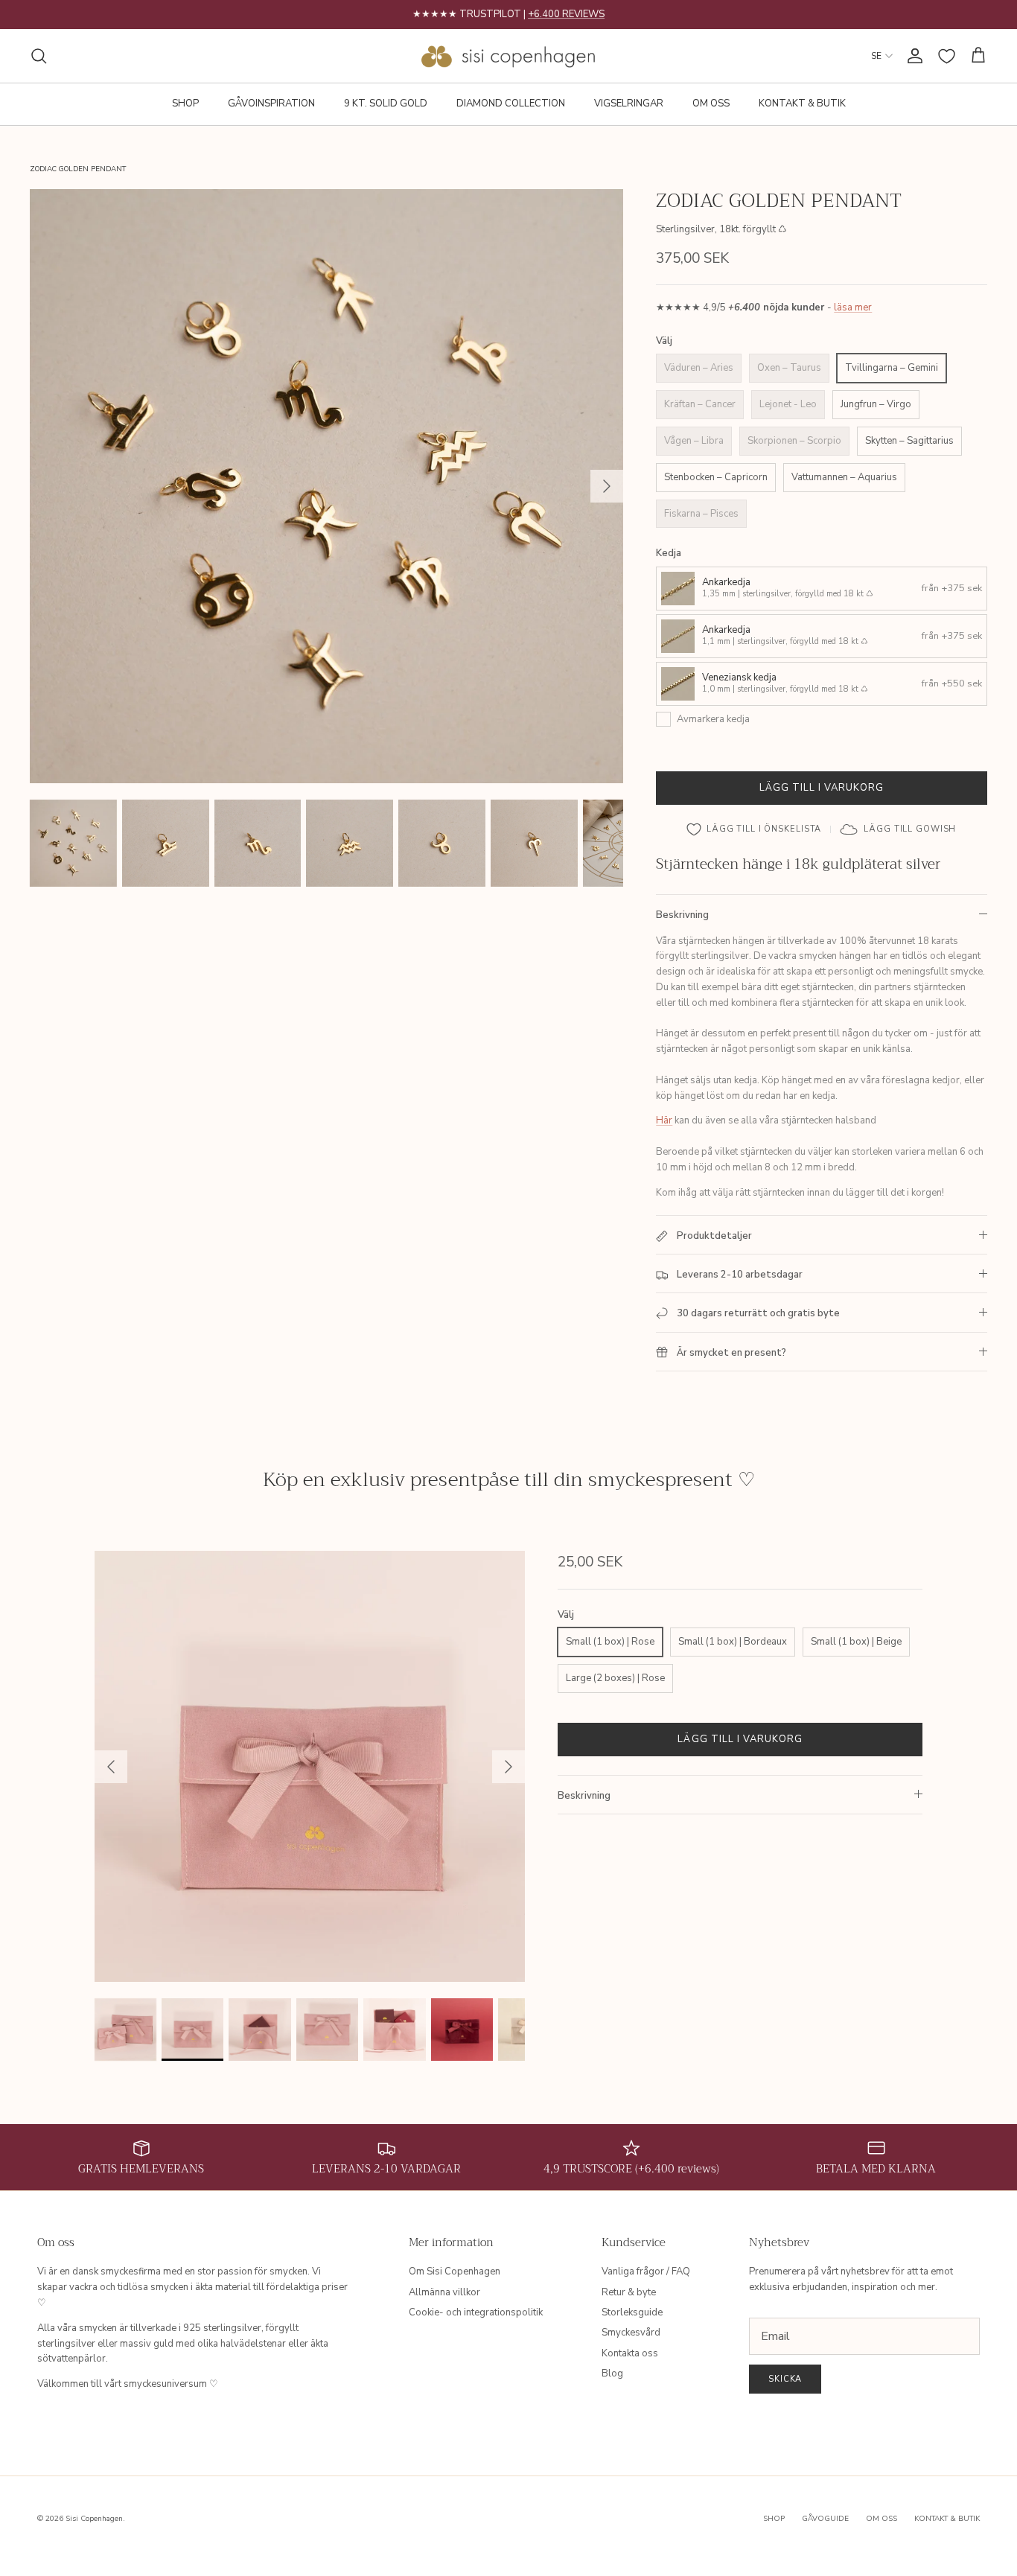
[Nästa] (607, 486)
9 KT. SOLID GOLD (386, 103)
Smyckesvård (631, 2333)
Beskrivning (682, 915)
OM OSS (711, 103)
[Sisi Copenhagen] (509, 56)
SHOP (185, 103)
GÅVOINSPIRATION (271, 103)
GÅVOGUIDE (825, 2519)
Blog (612, 2373)
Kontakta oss (630, 2353)
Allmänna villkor (444, 2292)
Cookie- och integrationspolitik (476, 2312)
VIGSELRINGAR (629, 103)
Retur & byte (629, 2292)
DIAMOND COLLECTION (511, 103)
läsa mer (853, 308)
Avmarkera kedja (713, 719)
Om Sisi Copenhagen (455, 2271)
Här (664, 1120)
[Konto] (912, 56)
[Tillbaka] (111, 1767)
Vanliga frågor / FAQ (646, 2271)
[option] (327, 486)
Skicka (785, 2379)
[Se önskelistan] (947, 56)
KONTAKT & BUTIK (802, 103)
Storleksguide (632, 2312)
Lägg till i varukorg (822, 788)
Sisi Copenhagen (94, 2519)
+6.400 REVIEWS (566, 14)
